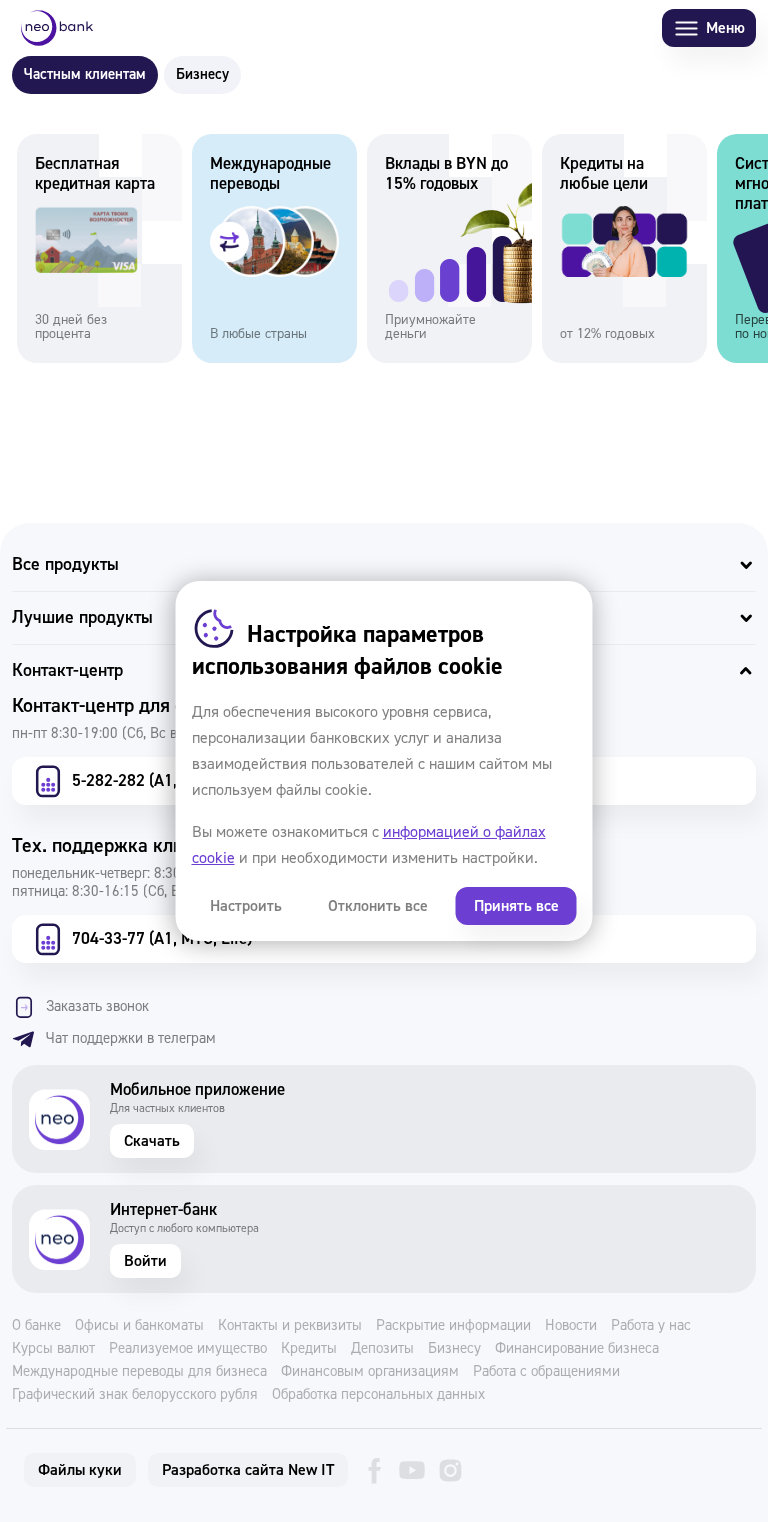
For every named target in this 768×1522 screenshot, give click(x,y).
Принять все (516, 906)
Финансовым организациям (370, 1372)
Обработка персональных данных (378, 1395)
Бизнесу (202, 74)
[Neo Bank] (57, 28)
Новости (571, 1326)
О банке (36, 1326)
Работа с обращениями (546, 1372)
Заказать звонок (97, 1006)
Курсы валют (53, 1349)
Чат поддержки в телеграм (131, 1038)
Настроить (246, 906)
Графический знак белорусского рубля (135, 1395)
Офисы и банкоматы (139, 1326)
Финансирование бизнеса (577, 1349)
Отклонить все (378, 906)
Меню (725, 28)
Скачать (152, 1141)
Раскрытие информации (453, 1326)
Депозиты (382, 1349)
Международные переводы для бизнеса (139, 1372)
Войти (145, 1261)
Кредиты (309, 1349)
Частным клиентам (85, 74)
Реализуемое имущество (188, 1349)
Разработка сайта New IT (248, 1470)
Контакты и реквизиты (290, 1326)
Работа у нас (651, 1326)
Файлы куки (80, 1470)
